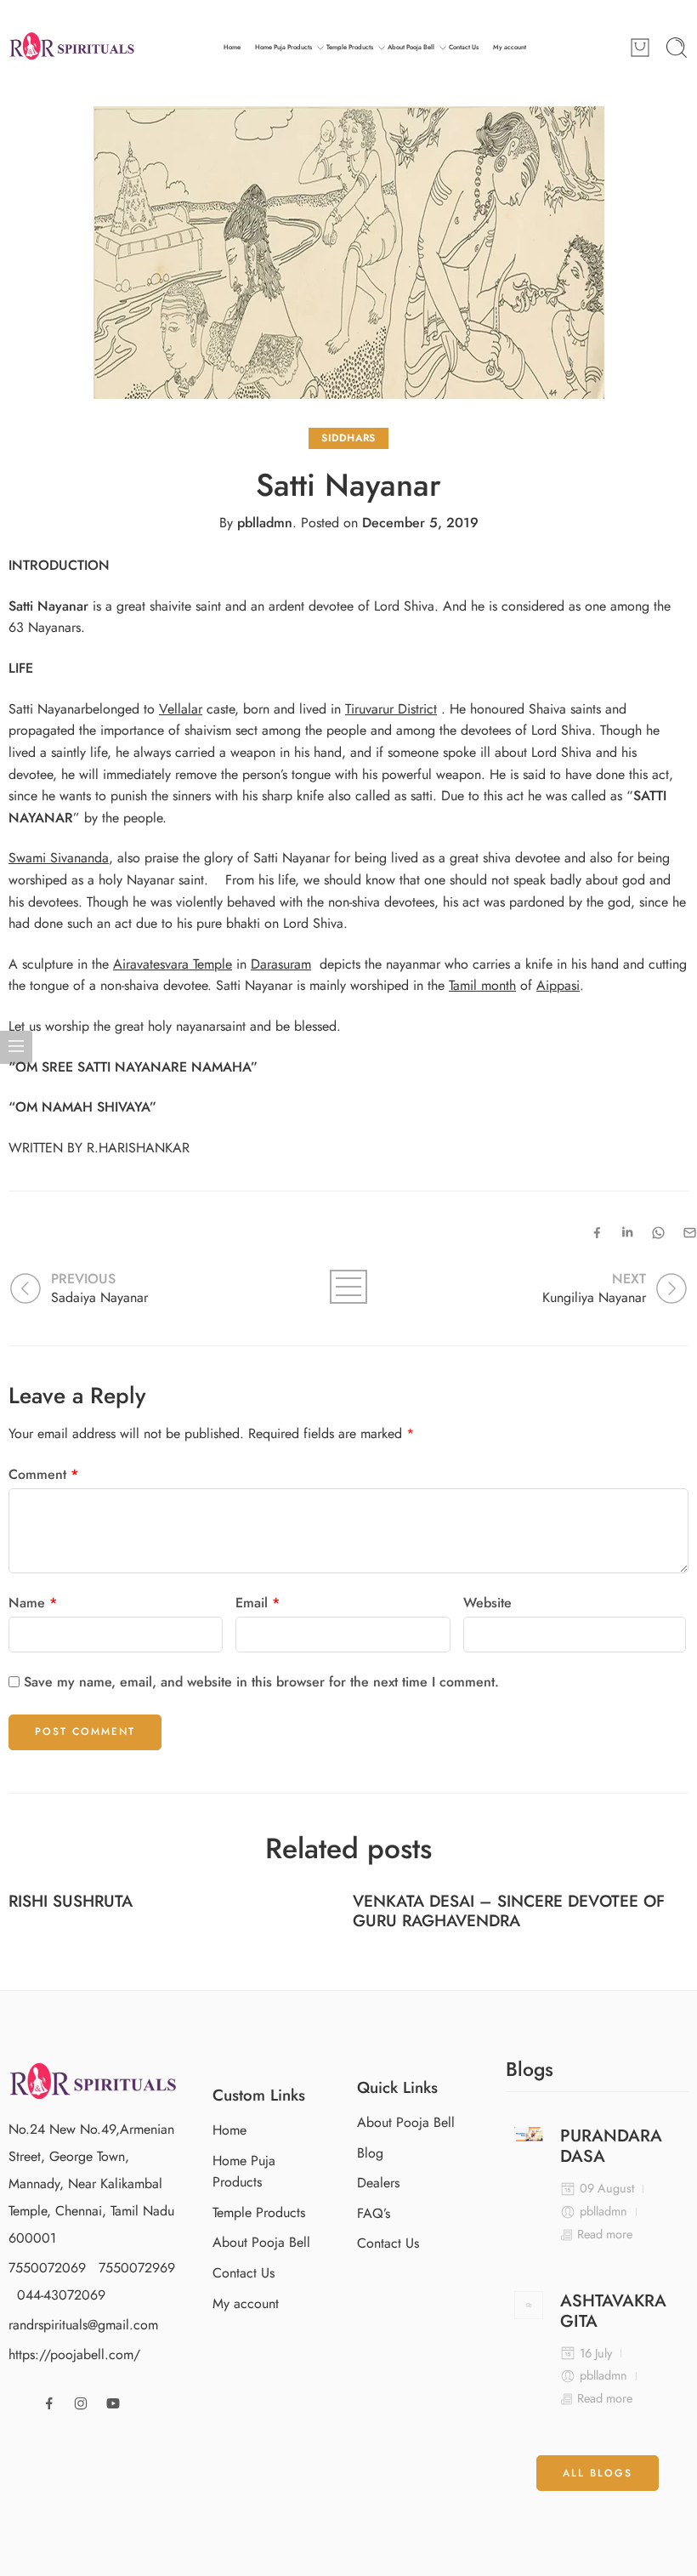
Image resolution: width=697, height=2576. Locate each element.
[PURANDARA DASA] (529, 2134)
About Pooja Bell (411, 47)
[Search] (677, 48)
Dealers (378, 2183)
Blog (370, 2153)
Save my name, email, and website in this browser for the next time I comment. (261, 1682)
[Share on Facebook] (597, 1233)
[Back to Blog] (348, 1287)
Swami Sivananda (59, 858)
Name (33, 1603)
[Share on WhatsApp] (658, 1233)
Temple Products (350, 47)
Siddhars (348, 438)
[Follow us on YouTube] (113, 2403)
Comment (43, 1474)
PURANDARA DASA (611, 2147)
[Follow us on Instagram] (81, 2403)
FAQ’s (374, 2213)
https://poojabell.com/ (74, 2354)
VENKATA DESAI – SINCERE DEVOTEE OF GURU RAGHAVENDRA (509, 1911)
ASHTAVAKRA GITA (613, 2312)
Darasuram (281, 964)
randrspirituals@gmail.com (83, 2325)
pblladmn (265, 523)
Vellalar (181, 709)
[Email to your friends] (690, 1233)
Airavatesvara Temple (173, 964)
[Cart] (640, 48)
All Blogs (598, 2473)
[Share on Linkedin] (627, 1232)
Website (487, 1603)
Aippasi (558, 985)
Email (258, 1603)
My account (510, 47)
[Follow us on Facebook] (49, 2403)
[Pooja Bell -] (72, 48)
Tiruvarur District (391, 709)
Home (232, 47)
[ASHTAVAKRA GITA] (529, 2306)
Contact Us (464, 47)
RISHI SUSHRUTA (71, 1901)
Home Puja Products (283, 47)
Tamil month (482, 985)
